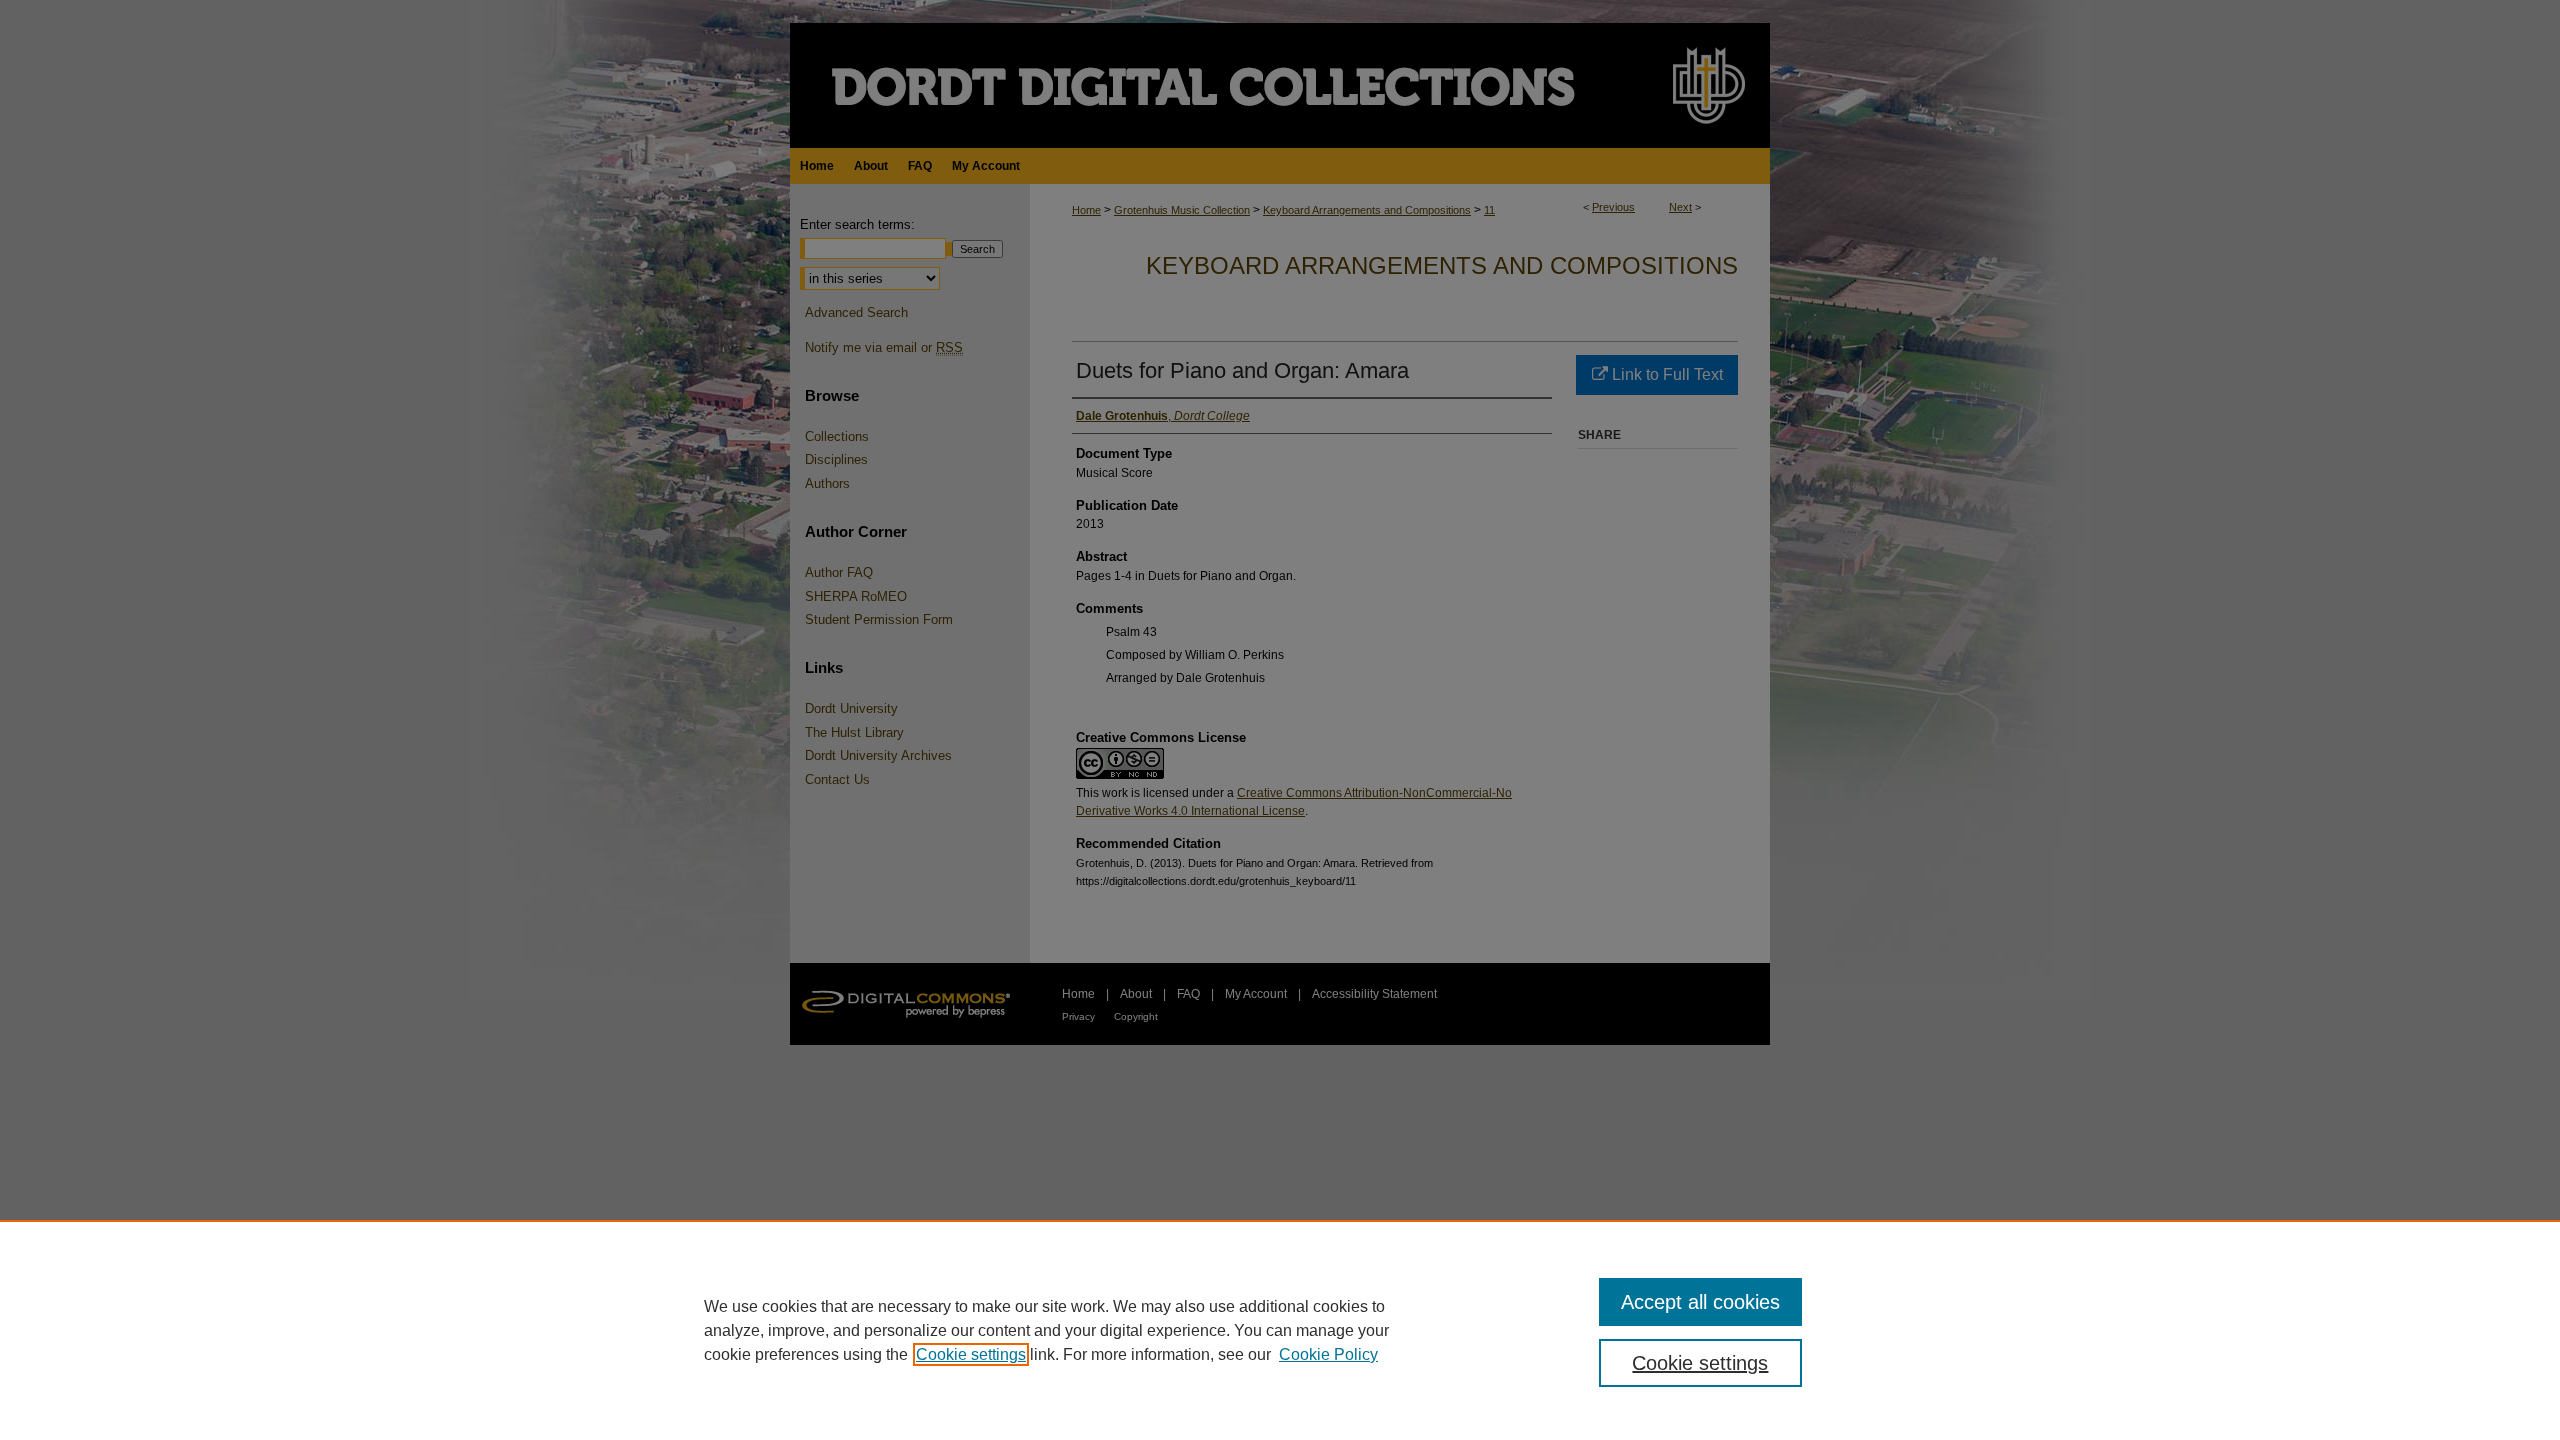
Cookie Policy (1328, 1354)
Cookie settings (971, 1354)
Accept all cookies (1700, 1302)
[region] (1280, 1330)
